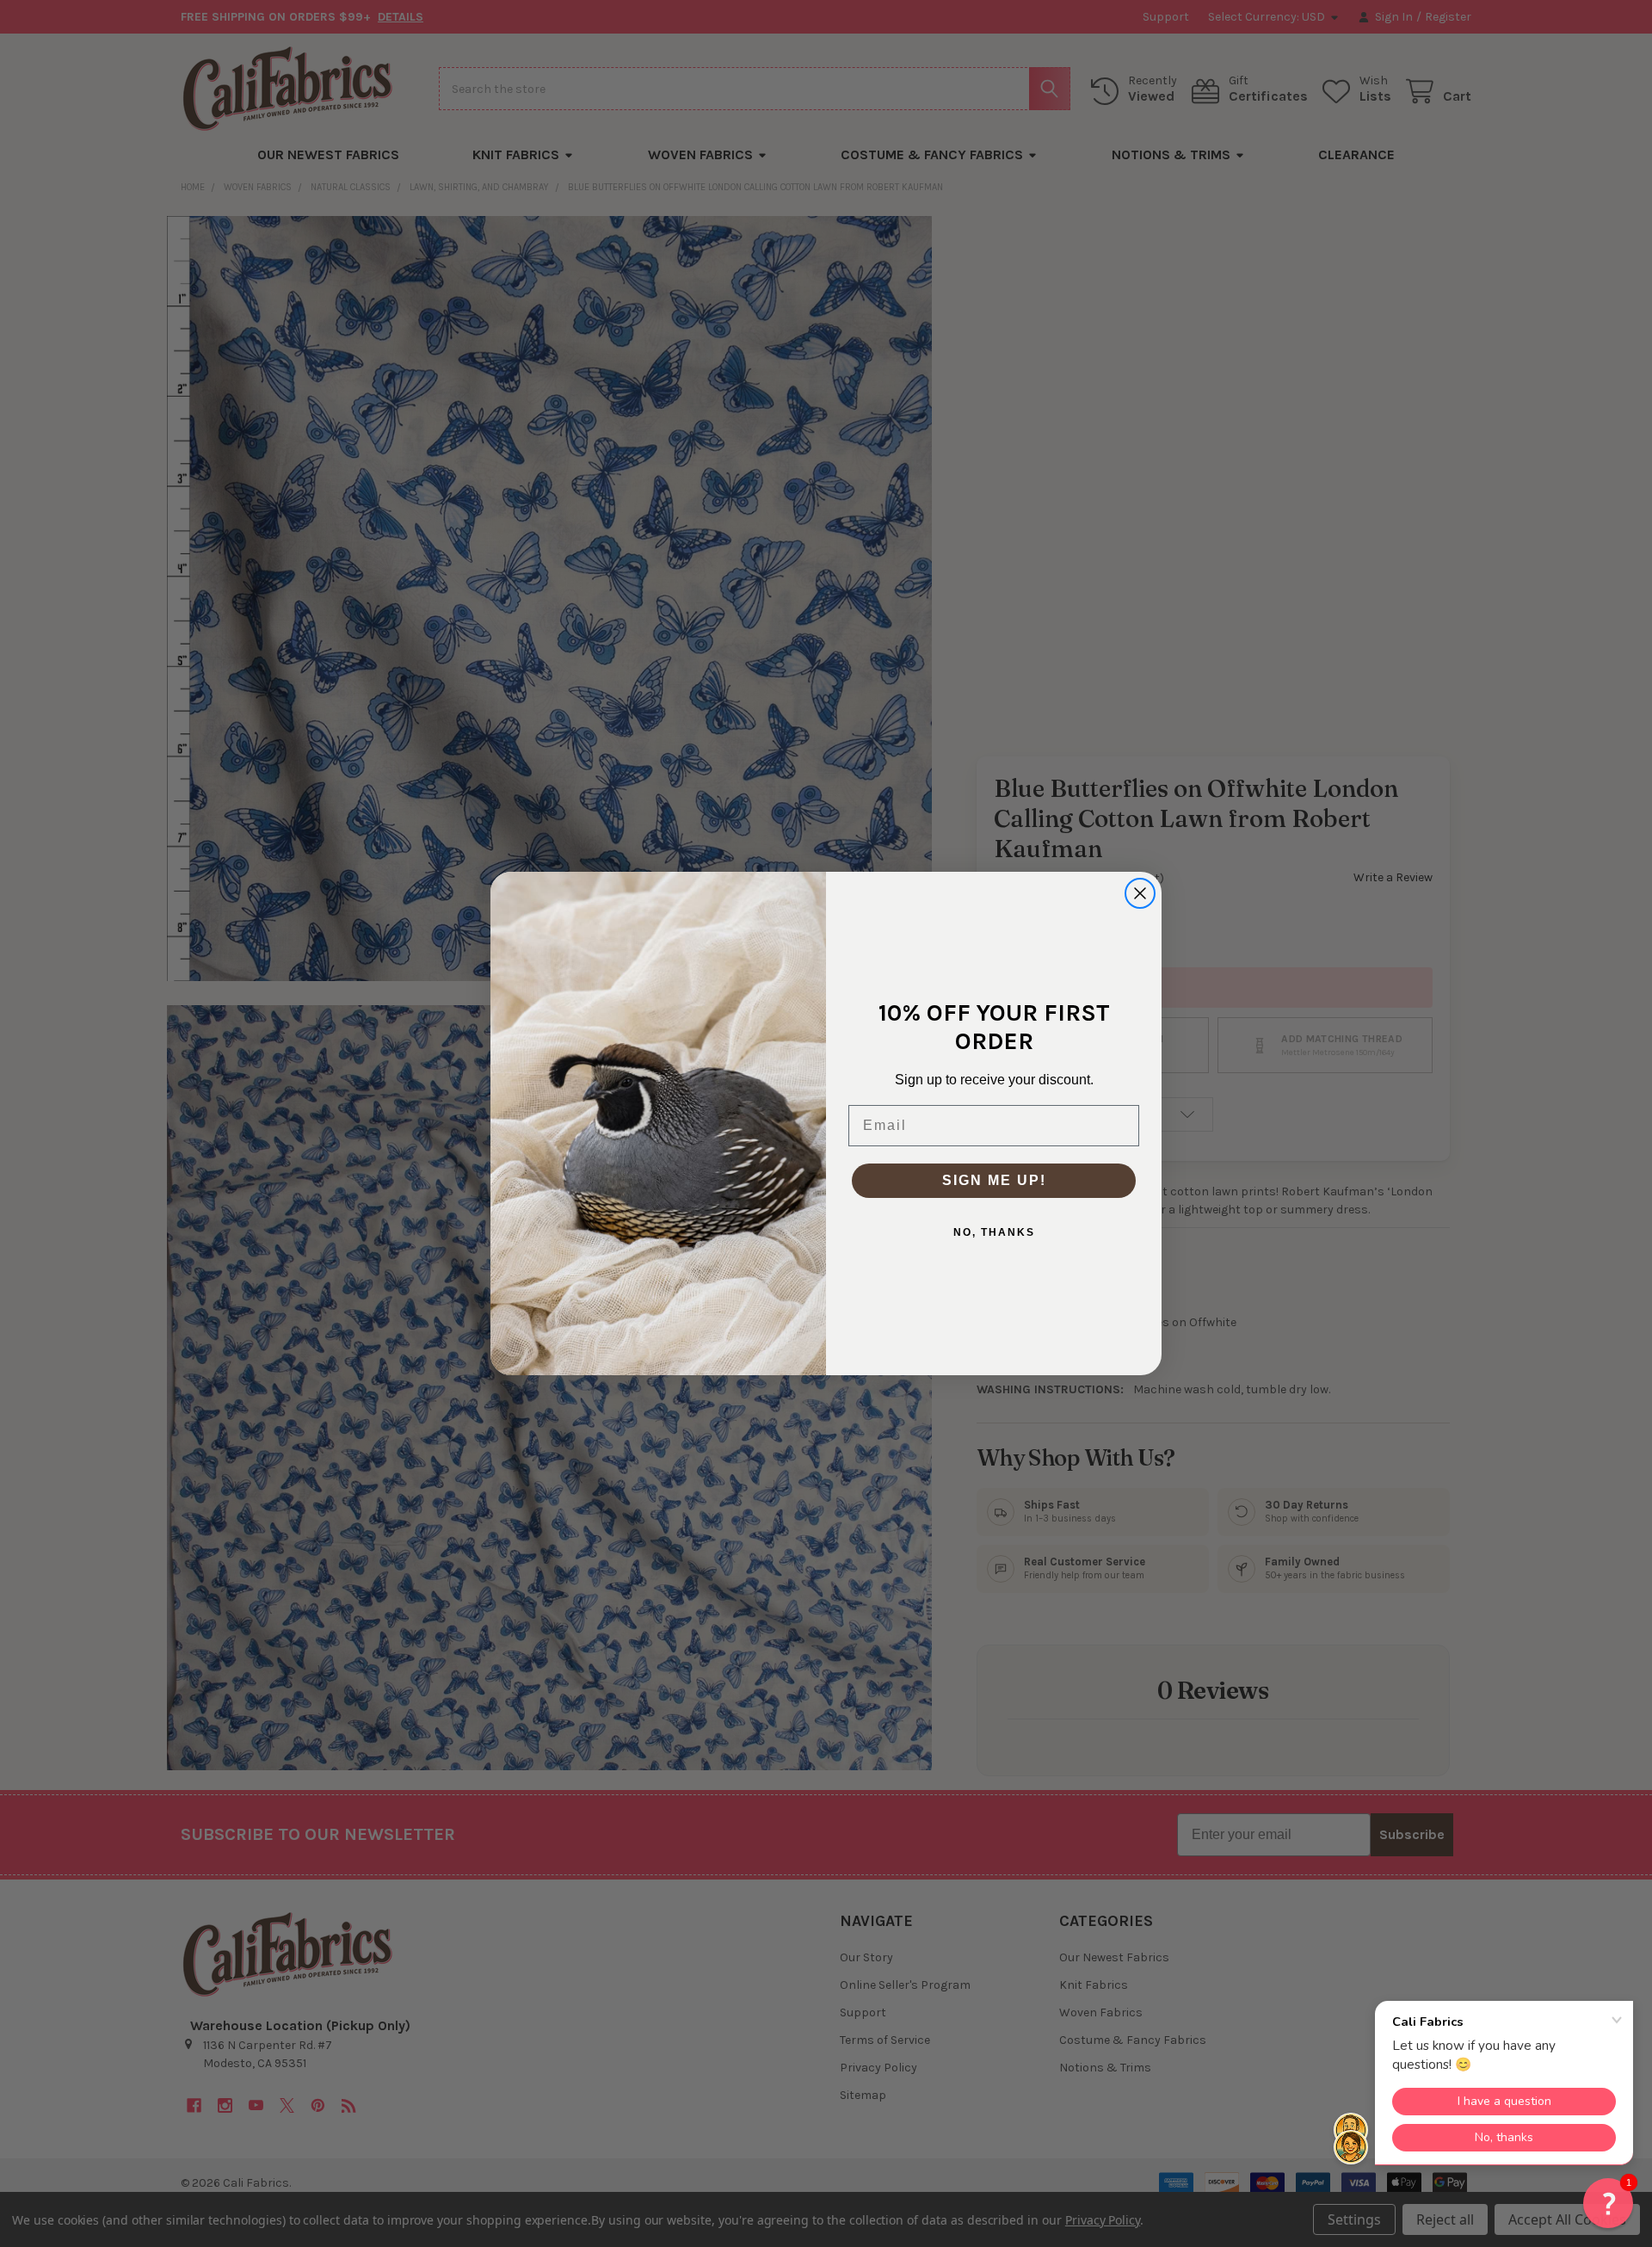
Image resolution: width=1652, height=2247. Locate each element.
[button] (1608, 2203)
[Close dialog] (1140, 893)
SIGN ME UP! (994, 1180)
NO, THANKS (994, 1232)
